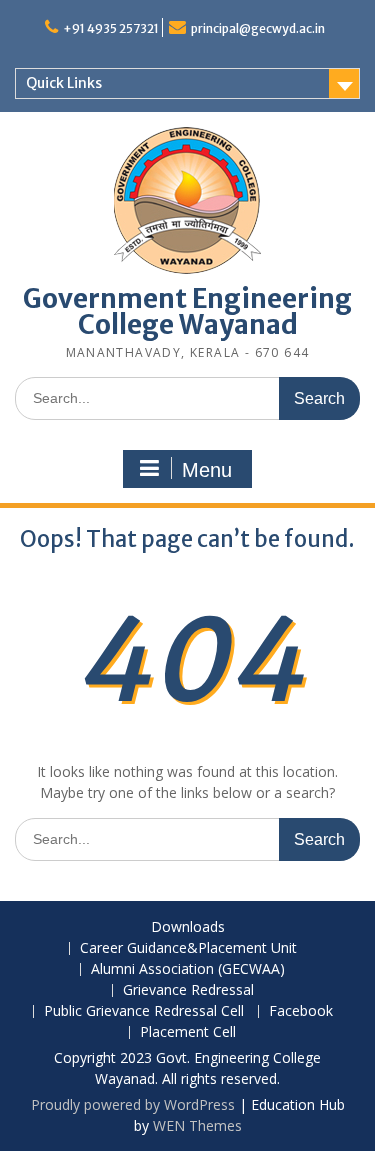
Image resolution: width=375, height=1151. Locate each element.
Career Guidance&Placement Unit (188, 948)
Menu (207, 470)
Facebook (301, 1011)
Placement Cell (188, 1032)
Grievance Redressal (188, 990)
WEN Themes (197, 1125)
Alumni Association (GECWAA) (188, 969)
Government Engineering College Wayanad (187, 311)
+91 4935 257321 (111, 28)
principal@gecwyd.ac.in (258, 28)
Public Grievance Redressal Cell (144, 1011)
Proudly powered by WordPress (133, 1104)
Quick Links (64, 83)
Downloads (188, 927)
